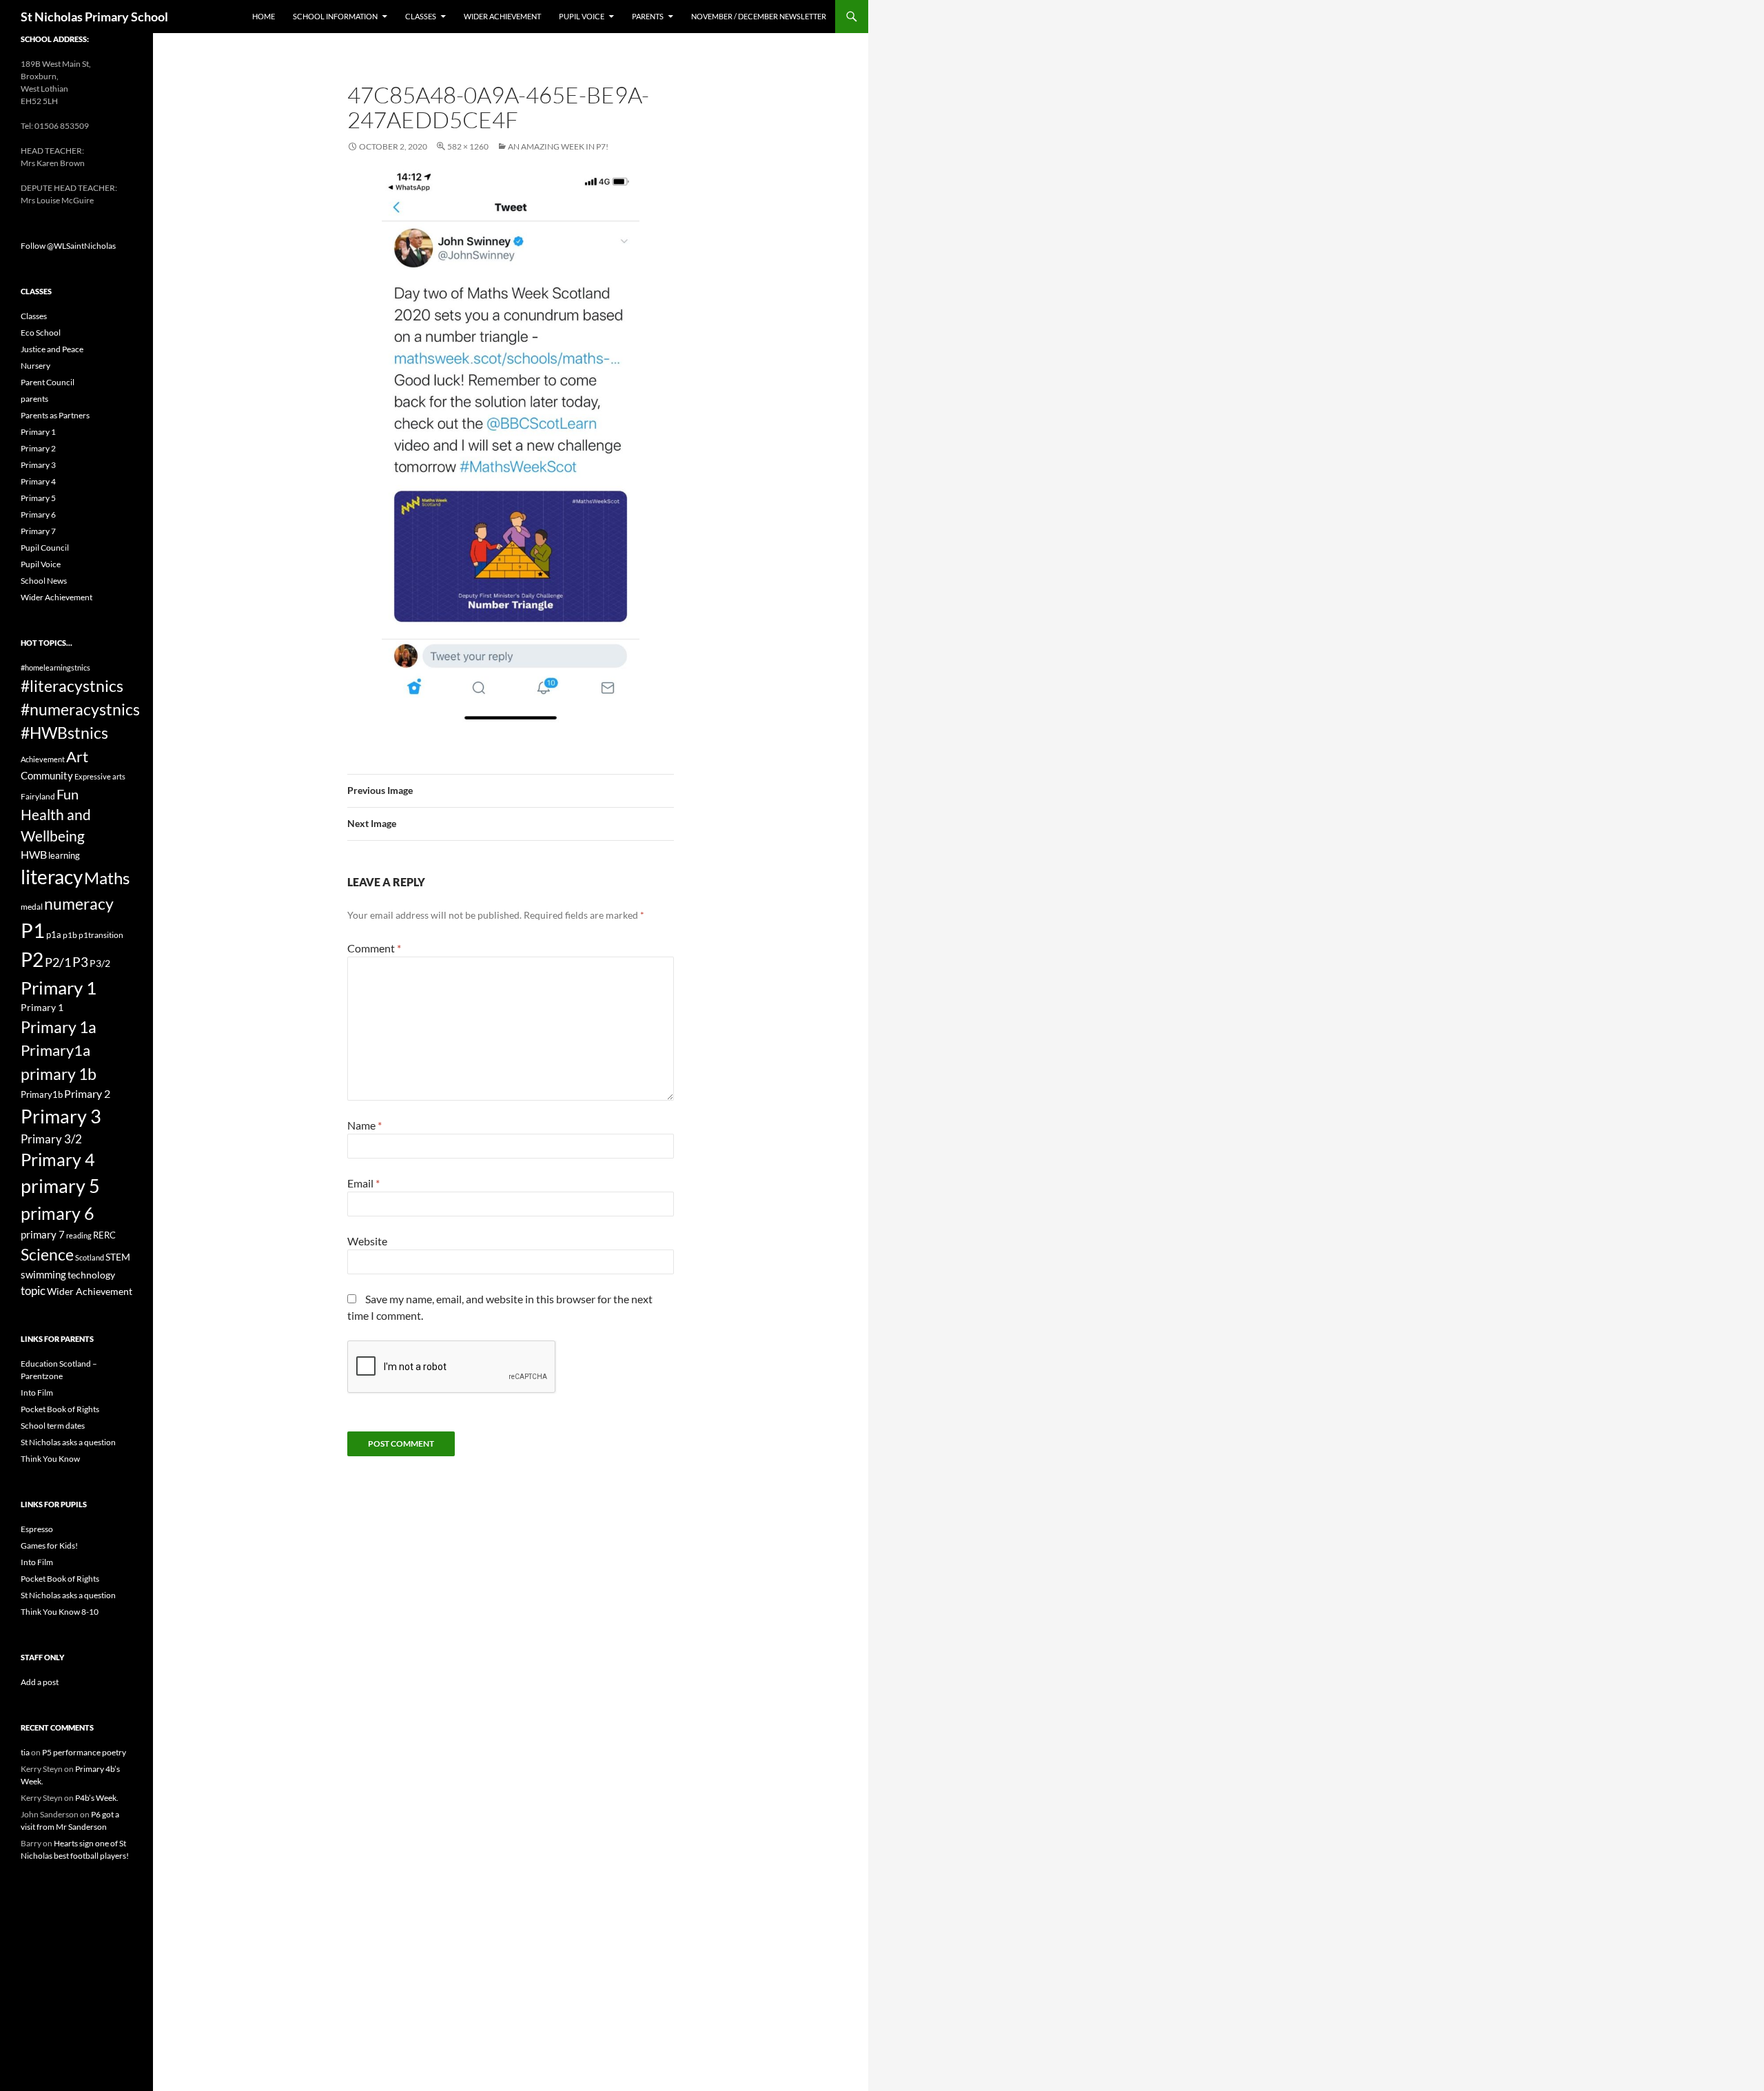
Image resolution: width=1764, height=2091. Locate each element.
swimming (43, 1274)
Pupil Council (45, 548)
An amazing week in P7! (558, 146)
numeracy (79, 904)
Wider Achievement (502, 16)
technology (91, 1275)
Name (365, 1125)
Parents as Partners (55, 415)
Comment (374, 948)
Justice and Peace (52, 349)
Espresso (37, 1529)
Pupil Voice (582, 16)
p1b (70, 935)
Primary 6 (38, 514)
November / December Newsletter (759, 16)
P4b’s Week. (97, 1798)
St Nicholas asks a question (68, 1442)
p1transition (101, 935)
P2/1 (58, 962)
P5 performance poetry (84, 1752)
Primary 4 (38, 481)
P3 (80, 962)
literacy (52, 877)
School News (44, 581)
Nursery (35, 366)
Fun (68, 794)
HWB (34, 854)
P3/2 (100, 963)
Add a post (40, 1682)
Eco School (41, 333)
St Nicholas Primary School (94, 17)
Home (264, 16)
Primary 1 (38, 432)
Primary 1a (59, 1027)
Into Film (37, 1393)
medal (32, 907)
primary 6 (58, 1213)
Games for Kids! (49, 1546)
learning (64, 855)
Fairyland (38, 796)
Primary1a (55, 1050)
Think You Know (50, 1459)
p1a (54, 935)
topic (33, 1291)
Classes (421, 16)
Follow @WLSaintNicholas (68, 246)
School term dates (53, 1426)
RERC (104, 1235)
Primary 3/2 (51, 1139)
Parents (648, 16)
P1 (33, 930)
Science (47, 1254)
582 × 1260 (468, 146)
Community (47, 775)
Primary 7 (38, 531)
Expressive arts (100, 776)
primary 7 (43, 1234)
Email (363, 1183)
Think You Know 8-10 (60, 1612)
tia (25, 1752)
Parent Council (48, 382)
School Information (335, 16)
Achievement (43, 759)
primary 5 (60, 1186)
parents (34, 399)
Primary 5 (38, 498)
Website (367, 1241)
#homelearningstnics (55, 667)
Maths (107, 878)
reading (79, 1235)
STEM (118, 1257)
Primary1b (42, 1094)
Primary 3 (38, 465)
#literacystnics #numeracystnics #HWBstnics (80, 709)
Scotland (90, 1257)
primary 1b (59, 1074)
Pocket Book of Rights (60, 1409)
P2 (32, 960)
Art (77, 756)
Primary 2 (38, 448)
